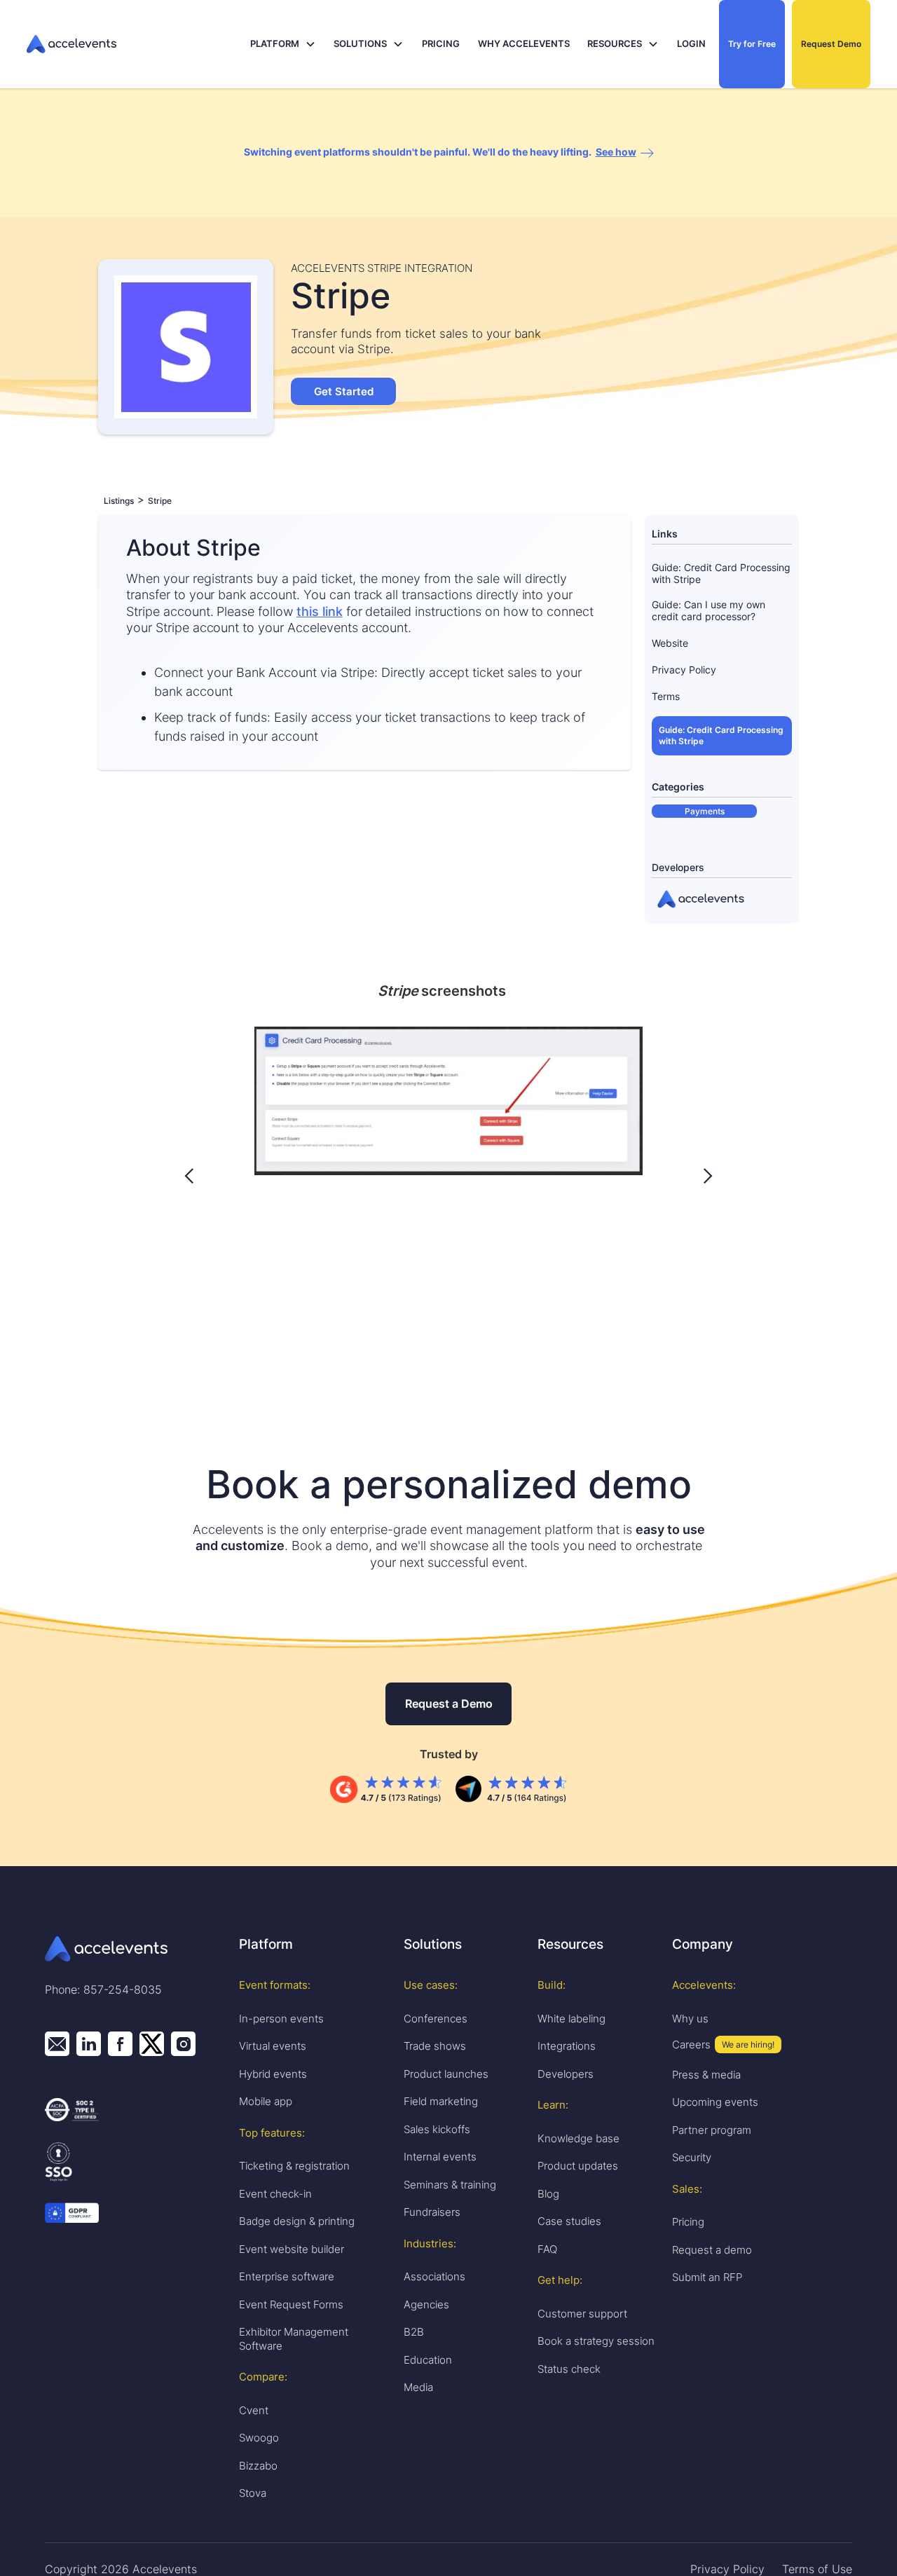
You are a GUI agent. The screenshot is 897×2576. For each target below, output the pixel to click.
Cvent (254, 2410)
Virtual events (273, 2046)
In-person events (281, 2019)
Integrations (567, 2046)
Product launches (446, 2074)
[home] (135, 44)
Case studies (569, 2221)
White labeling (571, 2019)
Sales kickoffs (437, 2129)
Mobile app (266, 2101)
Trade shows (435, 2046)
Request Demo (831, 44)
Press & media (706, 2075)
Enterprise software (287, 2276)
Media (418, 2387)
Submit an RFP (707, 2277)
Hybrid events (273, 2074)
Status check (569, 2369)
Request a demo (712, 2250)
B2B (414, 2332)
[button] (283, 44)
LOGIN (691, 43)
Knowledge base (578, 2138)
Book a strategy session (596, 2341)
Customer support (582, 2314)
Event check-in (275, 2194)
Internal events (440, 2157)
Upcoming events (715, 2102)
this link (320, 611)
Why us (690, 2019)
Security (692, 2157)
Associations (434, 2276)
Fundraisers (432, 2212)
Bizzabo (258, 2466)
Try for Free (752, 44)
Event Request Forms (291, 2304)
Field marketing (441, 2101)
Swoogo (259, 2438)
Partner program (712, 2130)
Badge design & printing (297, 2221)
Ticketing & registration (294, 2166)
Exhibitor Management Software (294, 2339)
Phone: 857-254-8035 (103, 1989)
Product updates (578, 2166)
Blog (548, 2194)
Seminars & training (450, 2185)
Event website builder (292, 2249)
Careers (691, 2044)
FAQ (547, 2249)
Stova (253, 2493)
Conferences (436, 2019)
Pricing (688, 2222)
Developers (566, 2074)
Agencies (426, 2304)
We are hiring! (748, 2044)
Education (428, 2360)
